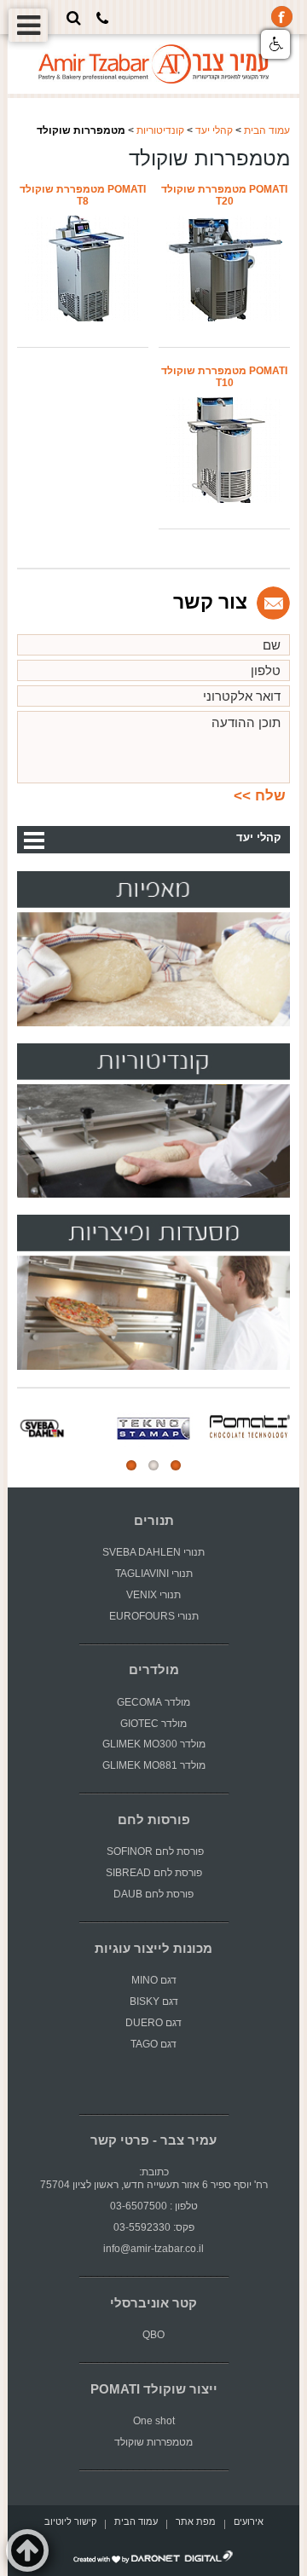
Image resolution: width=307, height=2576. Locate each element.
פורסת (190, 1851)
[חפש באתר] (74, 18)
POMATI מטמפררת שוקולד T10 (224, 377)
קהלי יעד (214, 130)
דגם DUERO (153, 2023)
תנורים (154, 1521)
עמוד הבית (267, 130)
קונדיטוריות (160, 130)
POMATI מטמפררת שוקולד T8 (83, 195)
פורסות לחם (154, 1820)
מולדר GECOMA (153, 1702)
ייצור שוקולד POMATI (154, 2389)
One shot (154, 2421)
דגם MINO (154, 1980)
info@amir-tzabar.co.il (153, 2249)
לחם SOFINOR (139, 1851)
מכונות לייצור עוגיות (153, 1949)
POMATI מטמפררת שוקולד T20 (224, 195)
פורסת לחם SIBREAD (154, 1873)
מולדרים (154, 1670)
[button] (275, 44)
